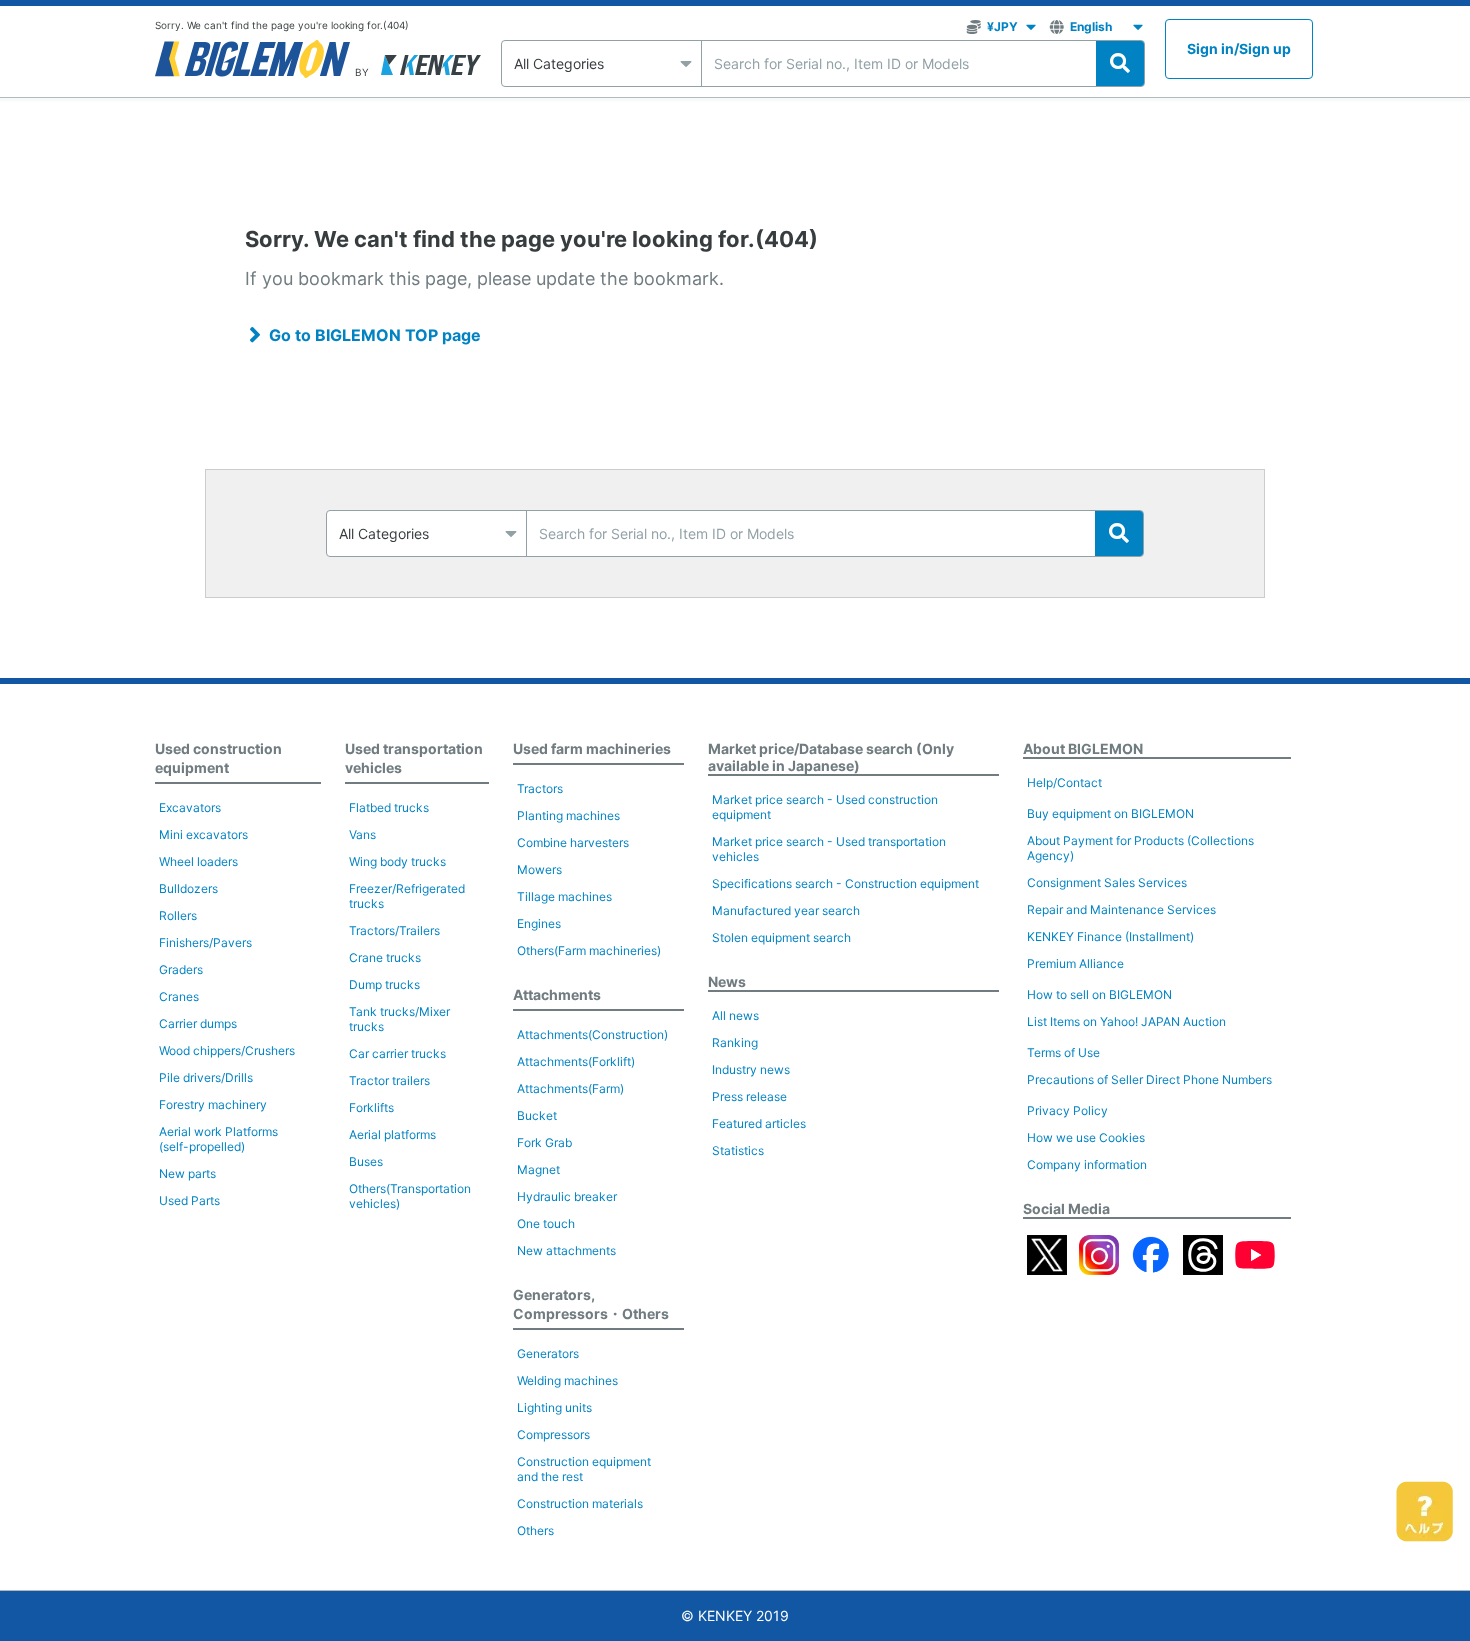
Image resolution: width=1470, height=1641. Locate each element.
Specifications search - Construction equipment (845, 883)
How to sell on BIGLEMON (1099, 994)
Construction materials (580, 1503)
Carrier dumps (198, 1023)
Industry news (751, 1069)
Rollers (178, 915)
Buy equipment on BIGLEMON (1110, 813)
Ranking (735, 1042)
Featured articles (759, 1123)
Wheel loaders (198, 861)
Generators (548, 1353)
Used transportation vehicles (414, 758)
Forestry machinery (213, 1104)
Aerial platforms (392, 1134)
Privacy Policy (1067, 1110)
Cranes (179, 996)
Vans (362, 834)
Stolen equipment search (781, 937)
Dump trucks (384, 984)
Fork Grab (544, 1142)
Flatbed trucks (389, 807)
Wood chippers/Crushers (227, 1050)
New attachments (566, 1250)
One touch (546, 1223)
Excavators (190, 807)
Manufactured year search (786, 910)
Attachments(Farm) (570, 1088)
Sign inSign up (1239, 48)
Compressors (553, 1434)
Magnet (538, 1169)
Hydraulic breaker (567, 1196)
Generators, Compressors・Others (591, 1304)
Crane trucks (385, 957)
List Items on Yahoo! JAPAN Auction (1126, 1021)
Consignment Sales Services (1107, 882)
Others (535, 1530)
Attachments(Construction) (592, 1034)
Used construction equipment (218, 758)
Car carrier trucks (397, 1053)
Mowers (539, 869)
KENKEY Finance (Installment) (1110, 936)
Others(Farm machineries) (589, 950)
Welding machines (567, 1380)
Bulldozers (188, 888)
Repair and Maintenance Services (1121, 909)
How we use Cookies (1086, 1137)
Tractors (540, 788)
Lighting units (554, 1407)
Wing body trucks (397, 861)
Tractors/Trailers (394, 930)
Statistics (738, 1150)
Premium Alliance (1075, 963)
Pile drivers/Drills (206, 1077)
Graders (181, 969)
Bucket (537, 1115)
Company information (1087, 1164)
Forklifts (371, 1107)
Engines (539, 923)
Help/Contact (1064, 782)
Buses (366, 1161)
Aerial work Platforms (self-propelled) (218, 1139)
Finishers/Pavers (205, 942)
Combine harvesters (573, 842)
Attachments (557, 994)
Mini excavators (203, 834)
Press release (749, 1096)
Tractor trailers (389, 1080)
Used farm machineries (592, 748)
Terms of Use (1063, 1052)
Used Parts (189, 1200)
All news (735, 1015)
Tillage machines (564, 896)
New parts (187, 1173)
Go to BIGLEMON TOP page (375, 335)
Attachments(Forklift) (576, 1061)
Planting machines (568, 815)
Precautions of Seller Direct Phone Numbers (1149, 1079)
